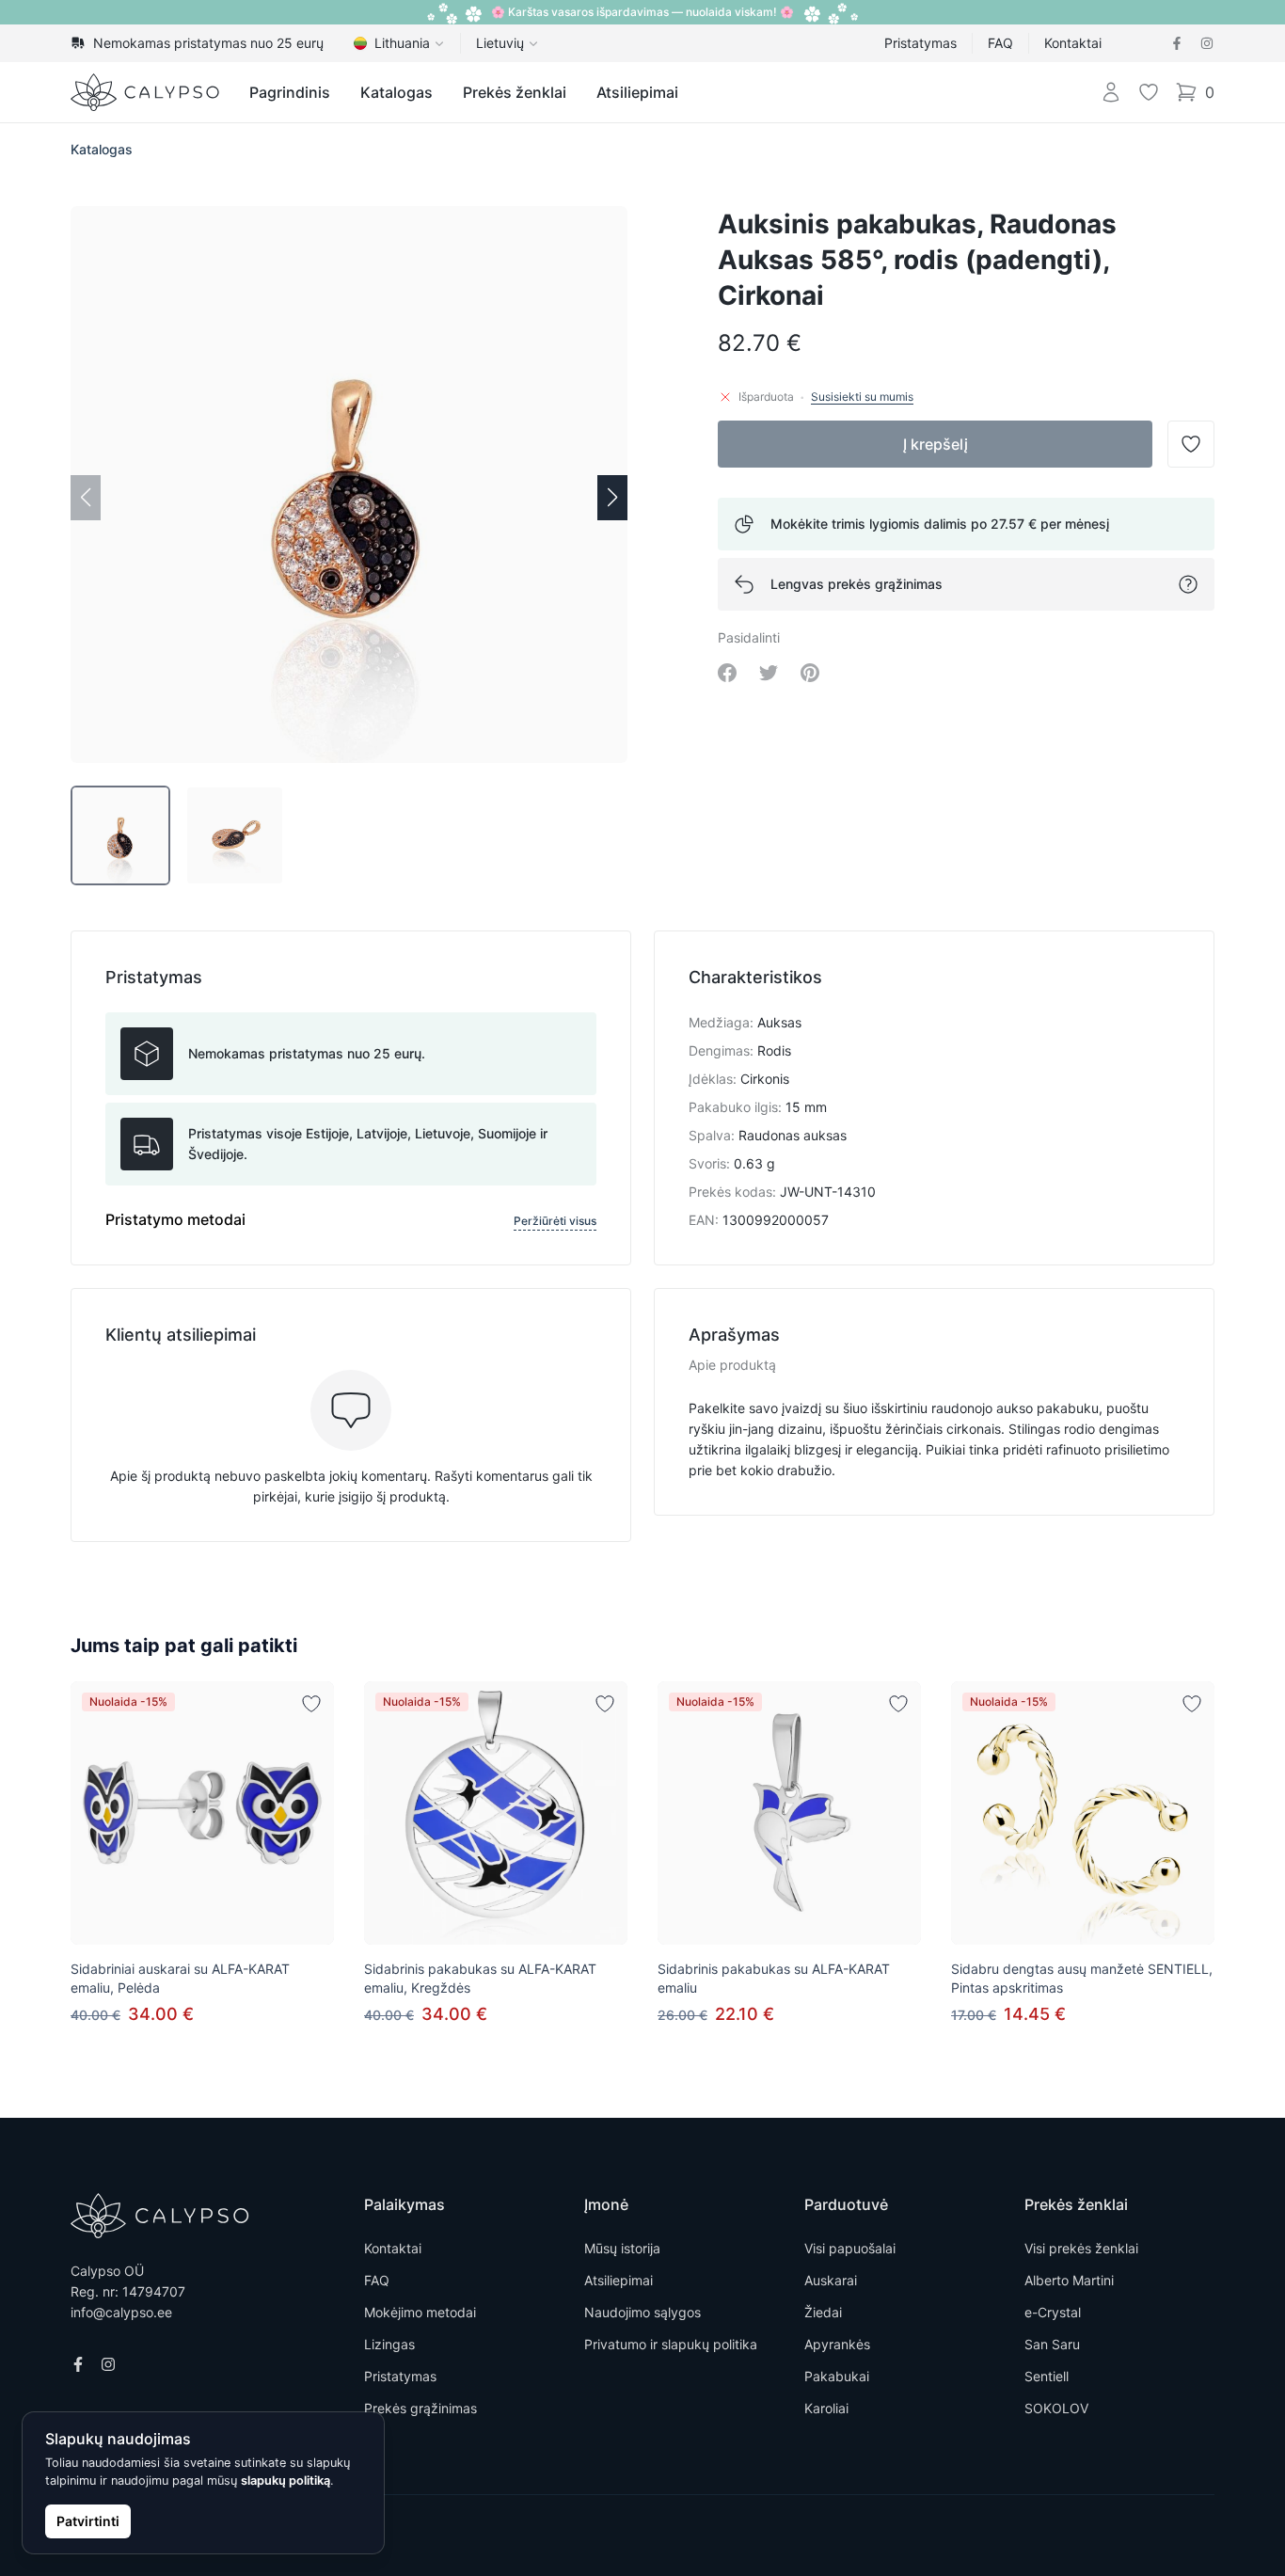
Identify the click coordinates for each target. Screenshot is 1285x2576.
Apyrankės (837, 2344)
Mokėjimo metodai (420, 2312)
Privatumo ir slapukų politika (671, 2344)
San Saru (1052, 2344)
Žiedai (823, 2312)
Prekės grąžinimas (420, 2408)
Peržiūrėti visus (555, 1221)
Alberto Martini (1069, 2280)
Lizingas (389, 2344)
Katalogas (397, 92)
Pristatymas (920, 43)
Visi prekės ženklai (1081, 2248)
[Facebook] (1177, 43)
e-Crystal (1053, 2312)
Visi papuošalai (850, 2248)
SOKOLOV (1056, 2408)
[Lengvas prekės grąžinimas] (1188, 584)
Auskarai (831, 2280)
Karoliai (826, 2408)
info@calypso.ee (121, 2312)
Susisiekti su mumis (862, 397)
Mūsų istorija (622, 2248)
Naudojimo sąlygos (642, 2312)
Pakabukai (837, 2376)
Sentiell (1047, 2376)
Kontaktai (1073, 43)
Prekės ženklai (515, 92)
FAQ (1000, 43)
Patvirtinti (88, 2521)
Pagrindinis (290, 92)
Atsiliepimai (637, 92)
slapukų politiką (286, 2481)
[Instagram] (1207, 43)
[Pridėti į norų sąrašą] (311, 1704)
